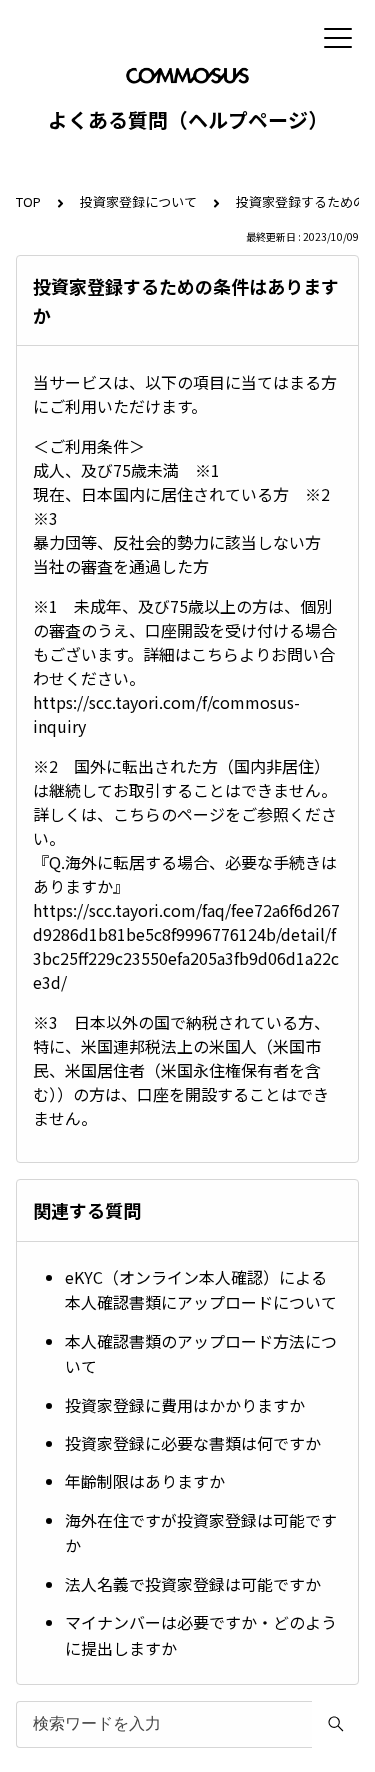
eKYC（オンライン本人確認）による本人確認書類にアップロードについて (201, 1290)
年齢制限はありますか (145, 1481)
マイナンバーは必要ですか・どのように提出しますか (201, 1635)
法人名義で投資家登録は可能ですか (193, 1584)
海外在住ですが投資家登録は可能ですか (201, 1533)
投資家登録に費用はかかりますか (185, 1405)
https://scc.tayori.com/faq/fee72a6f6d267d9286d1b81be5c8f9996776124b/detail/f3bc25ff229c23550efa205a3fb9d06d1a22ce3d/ (186, 946)
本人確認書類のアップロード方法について (201, 1354)
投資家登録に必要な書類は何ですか (193, 1443)
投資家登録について (138, 201)
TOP (28, 201)
